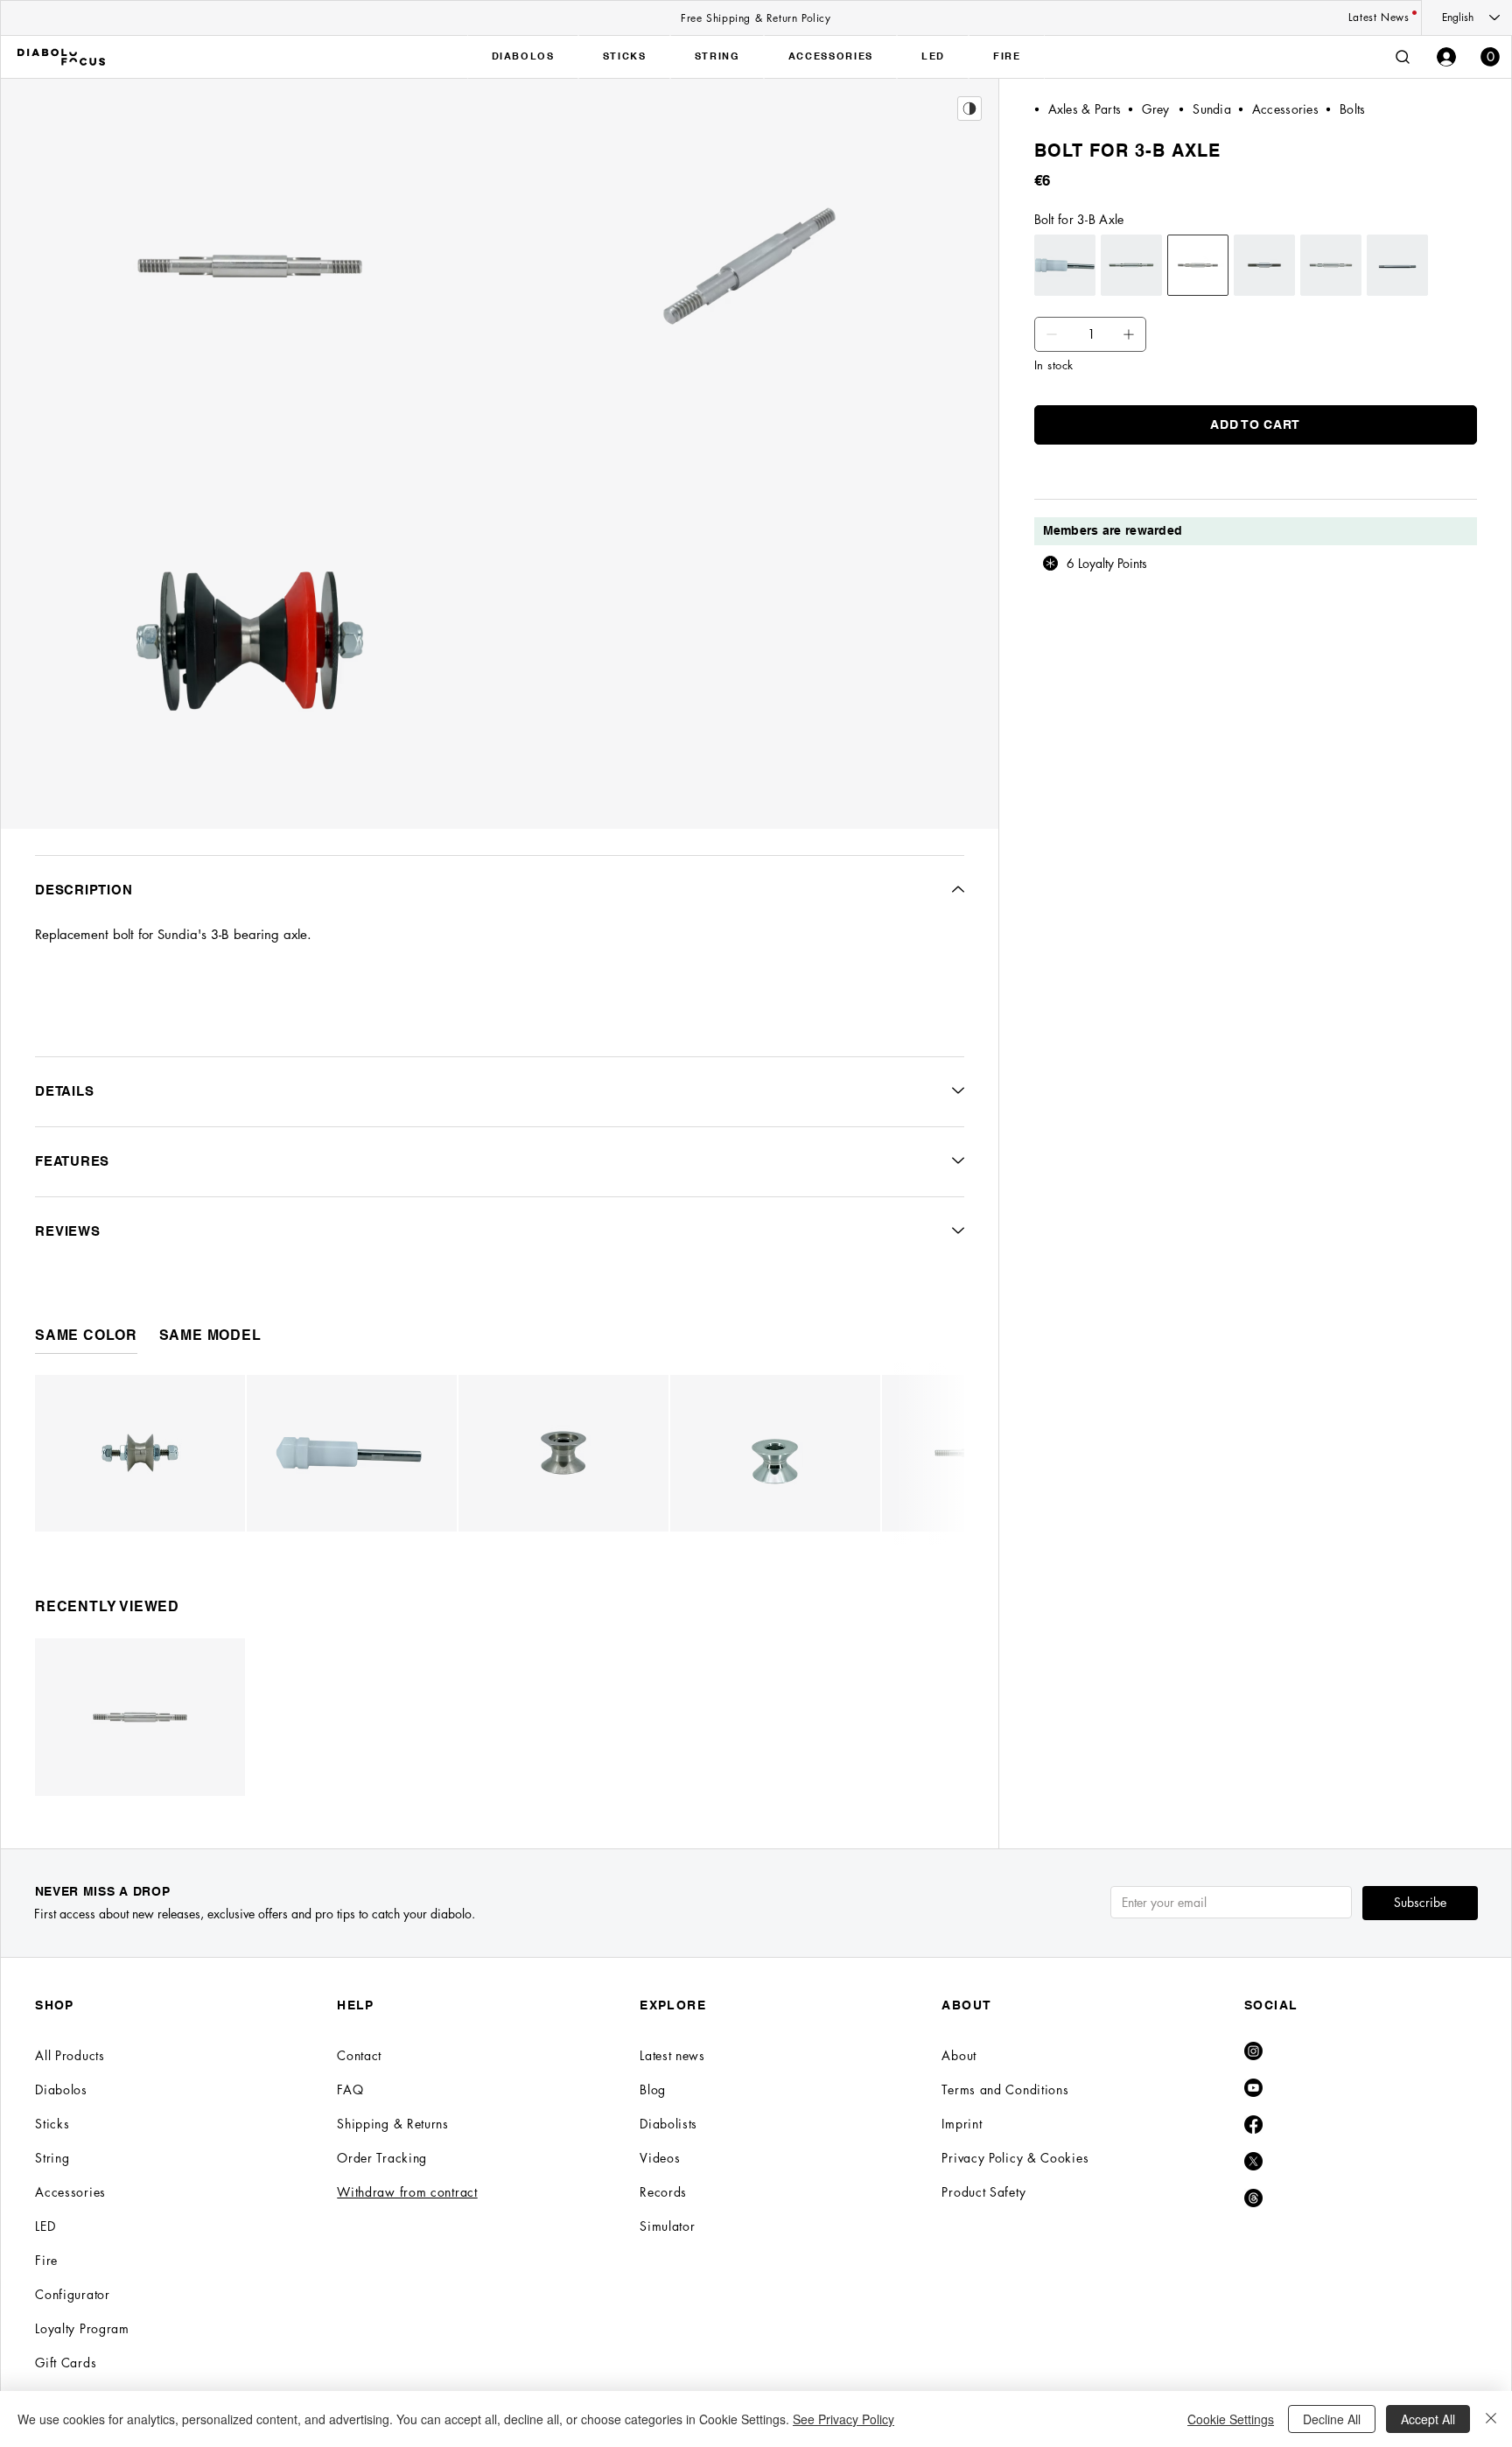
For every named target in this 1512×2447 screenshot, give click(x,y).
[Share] (969, 109)
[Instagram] (1253, 2051)
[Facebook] (1253, 2124)
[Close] (1491, 2419)
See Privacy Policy (843, 2419)
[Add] (1052, 334)
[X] (1253, 2161)
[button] (1490, 57)
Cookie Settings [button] (1231, 2419)
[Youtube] (1253, 2088)
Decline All (1332, 2419)
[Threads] (1253, 2198)
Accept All (1428, 2419)
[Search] (1403, 57)
